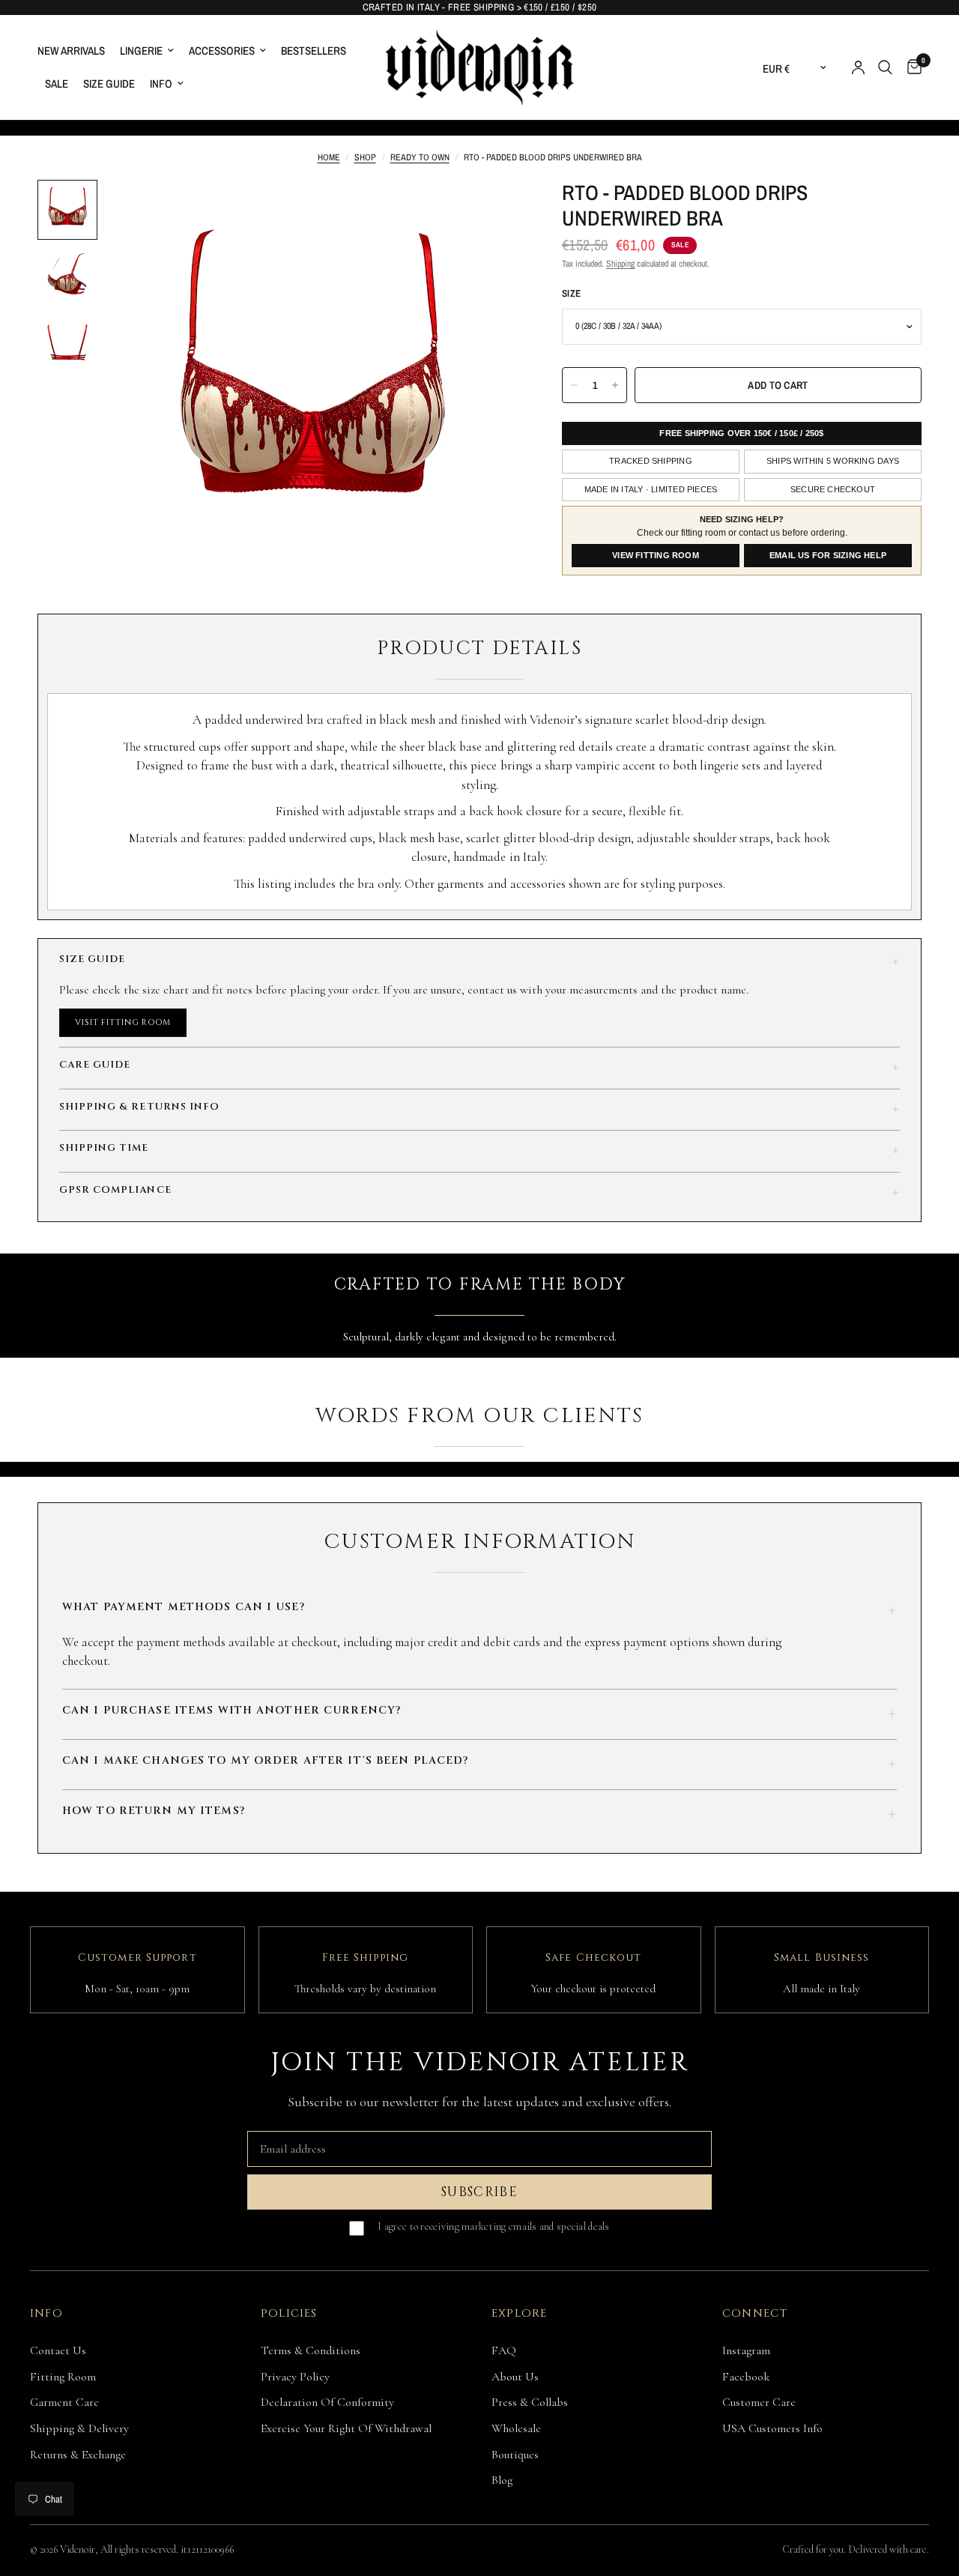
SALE (57, 84)
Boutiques (515, 2455)
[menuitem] (75, 51)
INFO (161, 84)
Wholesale (516, 2428)
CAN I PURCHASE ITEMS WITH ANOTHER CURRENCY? (479, 1714)
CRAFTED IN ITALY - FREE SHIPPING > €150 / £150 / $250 (480, 7)
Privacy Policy (295, 2377)
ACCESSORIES (222, 51)
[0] (911, 67)
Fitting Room (63, 2377)
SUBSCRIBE (479, 2192)
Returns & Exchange (78, 2455)
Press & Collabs (530, 2402)
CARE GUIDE (479, 1067)
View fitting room (656, 555)
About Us (515, 2377)
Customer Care (759, 2402)
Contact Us (58, 2350)
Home (329, 157)
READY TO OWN (420, 157)
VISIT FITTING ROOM (123, 1022)
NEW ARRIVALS (71, 51)
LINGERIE (141, 51)
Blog (502, 2480)
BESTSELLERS (314, 51)
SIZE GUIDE (109, 84)
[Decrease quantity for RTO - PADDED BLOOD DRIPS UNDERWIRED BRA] (574, 385)
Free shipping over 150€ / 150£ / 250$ (741, 433)
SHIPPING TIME (479, 1151)
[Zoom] (486, 211)
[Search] (885, 67)
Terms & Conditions (311, 2350)
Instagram (746, 2350)
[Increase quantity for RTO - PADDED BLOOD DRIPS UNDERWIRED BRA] (615, 385)
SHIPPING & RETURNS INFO (479, 1109)
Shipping (620, 264)
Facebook (746, 2377)
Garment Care (64, 2402)
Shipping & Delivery (79, 2428)
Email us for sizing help (828, 555)
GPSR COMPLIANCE (479, 1192)
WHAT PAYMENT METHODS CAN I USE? (479, 1610)
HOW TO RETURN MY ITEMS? (479, 1814)
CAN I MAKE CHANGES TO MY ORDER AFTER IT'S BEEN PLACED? (479, 1764)
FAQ (504, 2350)
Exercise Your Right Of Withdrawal (346, 2428)
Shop (365, 157)
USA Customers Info (772, 2428)
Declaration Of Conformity (327, 2402)
